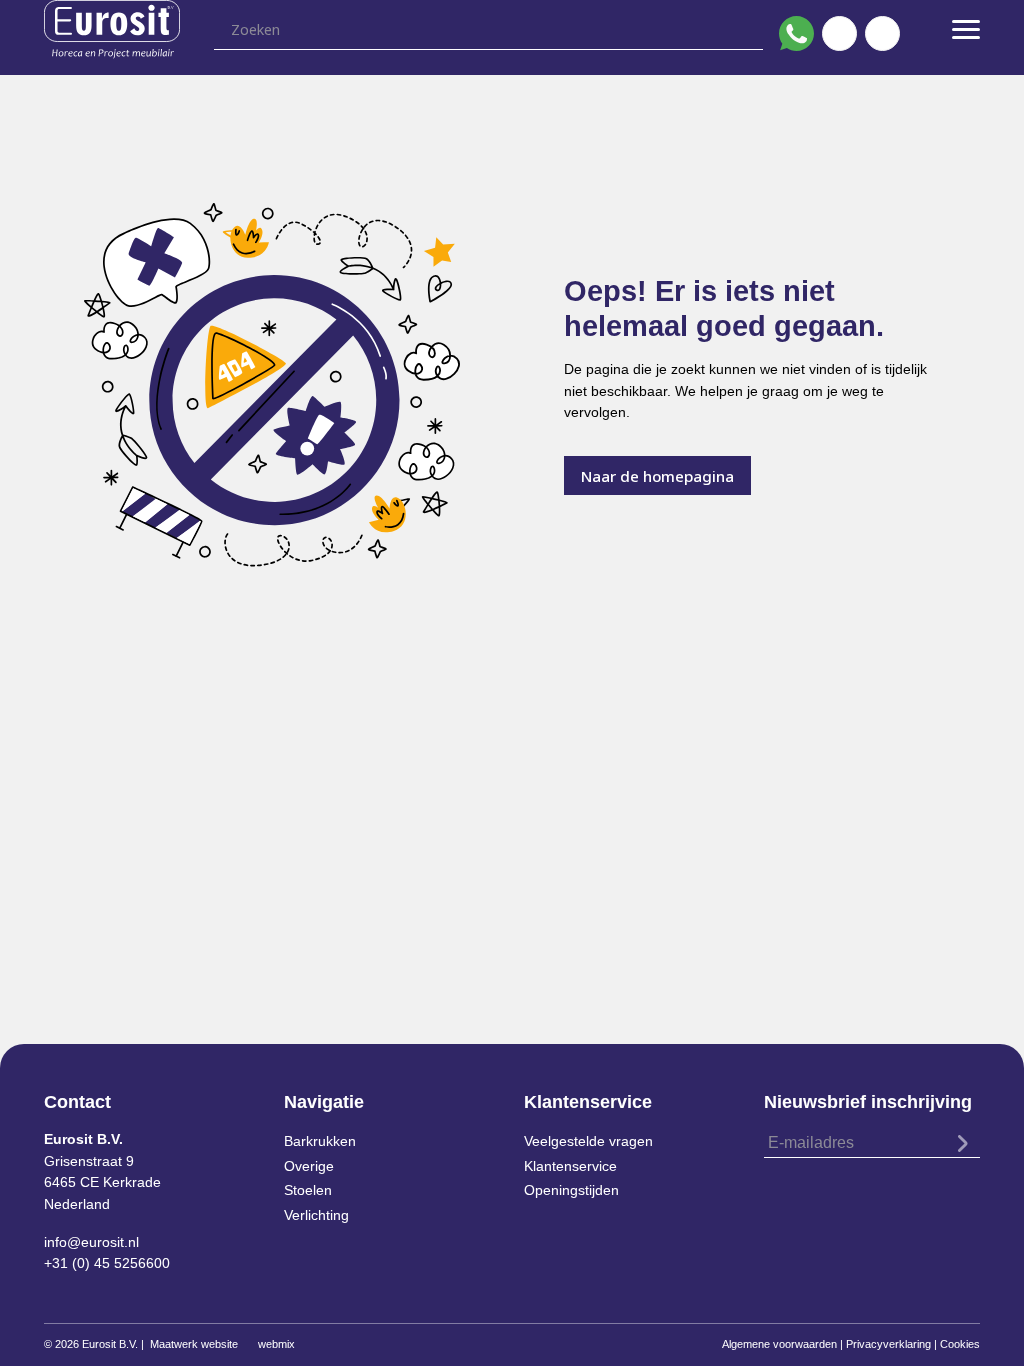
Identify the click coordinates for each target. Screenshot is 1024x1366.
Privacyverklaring (888, 1344)
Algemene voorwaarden (779, 1344)
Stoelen (308, 1190)
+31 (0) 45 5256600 (107, 1263)
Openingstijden (571, 1190)
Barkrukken (320, 1141)
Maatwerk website (194, 1344)
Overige (309, 1166)
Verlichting (316, 1215)
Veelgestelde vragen (588, 1141)
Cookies (960, 1344)
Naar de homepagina (657, 476)
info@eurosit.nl (91, 1242)
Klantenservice (570, 1166)
